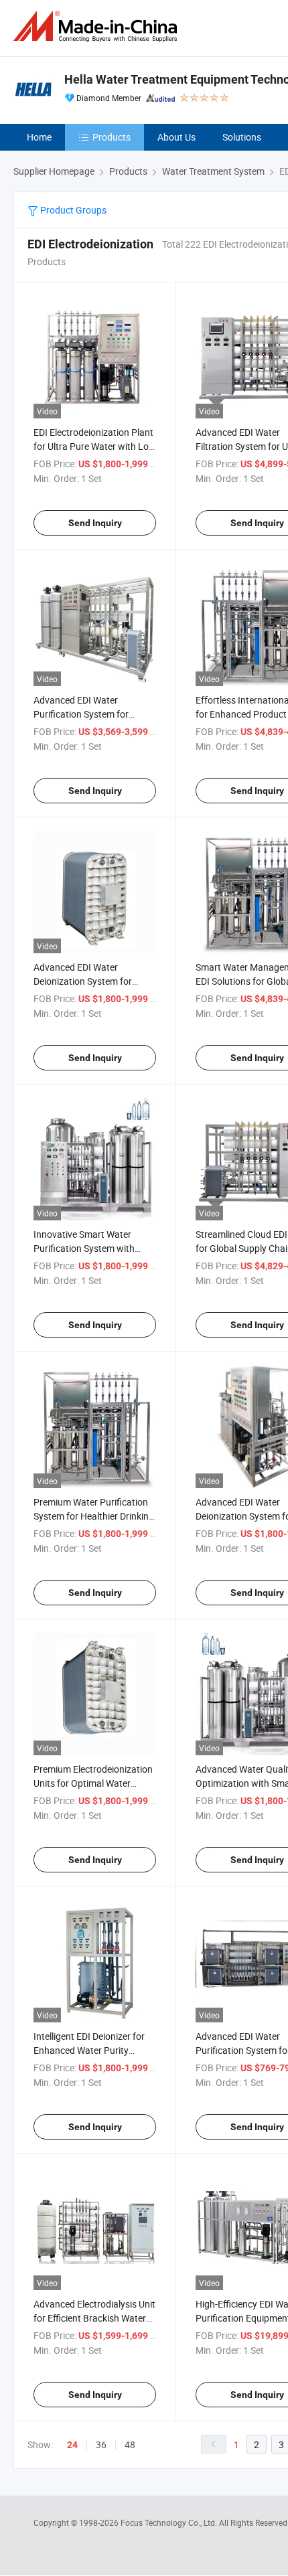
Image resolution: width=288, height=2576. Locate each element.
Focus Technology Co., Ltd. (170, 2522)
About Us (176, 137)
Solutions (242, 137)
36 (101, 2444)
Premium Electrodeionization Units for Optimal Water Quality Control (93, 1783)
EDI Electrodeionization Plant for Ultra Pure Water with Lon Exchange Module (94, 446)
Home (39, 137)
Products (112, 137)
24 (72, 2445)
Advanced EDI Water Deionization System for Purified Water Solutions (83, 981)
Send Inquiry (95, 523)
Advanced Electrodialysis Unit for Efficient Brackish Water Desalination (94, 2318)
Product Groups (72, 210)
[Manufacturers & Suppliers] (98, 26)
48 (130, 2444)
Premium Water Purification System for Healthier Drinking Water (94, 1516)
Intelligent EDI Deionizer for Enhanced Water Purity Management (89, 2050)
